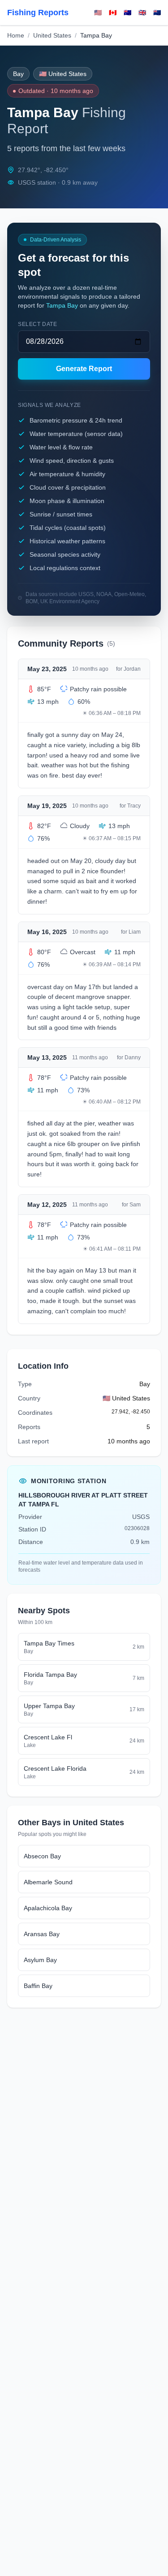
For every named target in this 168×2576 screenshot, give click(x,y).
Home (16, 35)
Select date (38, 324)
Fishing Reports (38, 13)
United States (52, 35)
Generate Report (84, 369)
